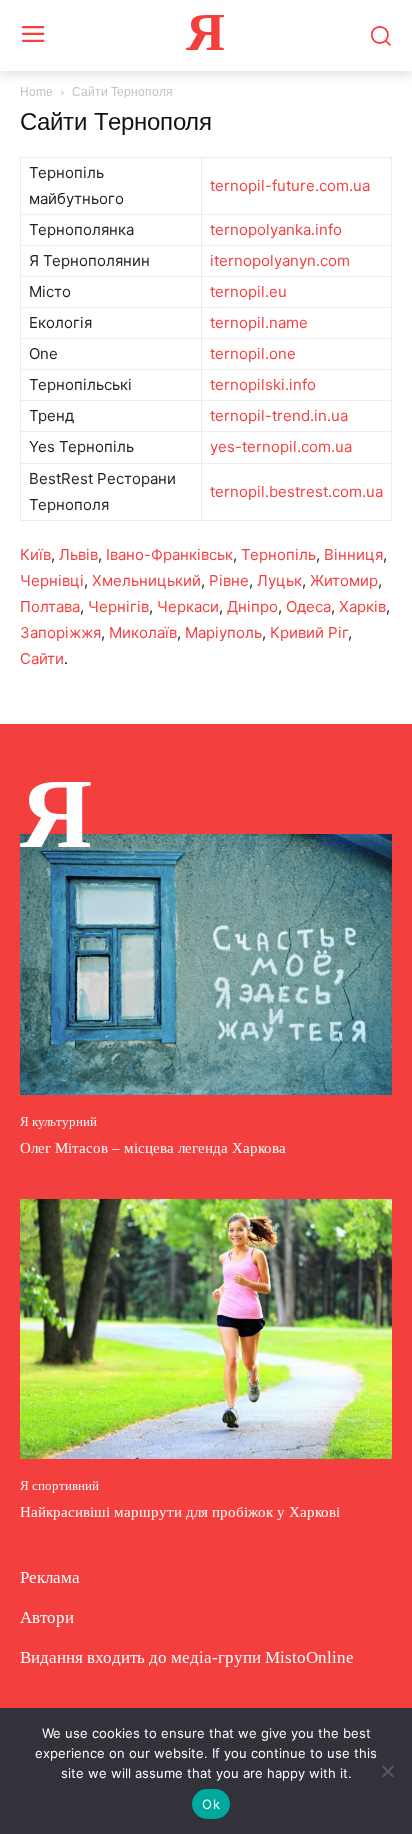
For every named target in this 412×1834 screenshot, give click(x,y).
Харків (362, 606)
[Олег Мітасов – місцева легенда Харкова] (206, 964)
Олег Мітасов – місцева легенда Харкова (153, 1148)
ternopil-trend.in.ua (279, 415)
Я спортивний (59, 1485)
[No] (387, 1771)
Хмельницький (146, 580)
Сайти (42, 658)
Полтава (50, 606)
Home (36, 92)
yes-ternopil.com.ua (281, 446)
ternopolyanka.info (276, 229)
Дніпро (252, 606)
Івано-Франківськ (169, 554)
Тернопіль (278, 554)
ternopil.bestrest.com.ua (296, 491)
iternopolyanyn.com (280, 260)
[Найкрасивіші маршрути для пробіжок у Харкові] (206, 1329)
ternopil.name (259, 322)
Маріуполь (223, 632)
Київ (35, 554)
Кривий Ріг (309, 632)
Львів (78, 554)
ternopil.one (253, 353)
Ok (211, 1804)
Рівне (229, 580)
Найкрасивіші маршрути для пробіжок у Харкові (180, 1512)
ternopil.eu (248, 291)
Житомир (344, 580)
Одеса (308, 606)
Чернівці (52, 580)
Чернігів (118, 606)
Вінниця (353, 554)
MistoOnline (309, 1657)
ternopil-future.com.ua (290, 185)
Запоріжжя (60, 632)
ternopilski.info (263, 384)
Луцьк (279, 580)
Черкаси (188, 606)
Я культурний (58, 1121)
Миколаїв (143, 632)
